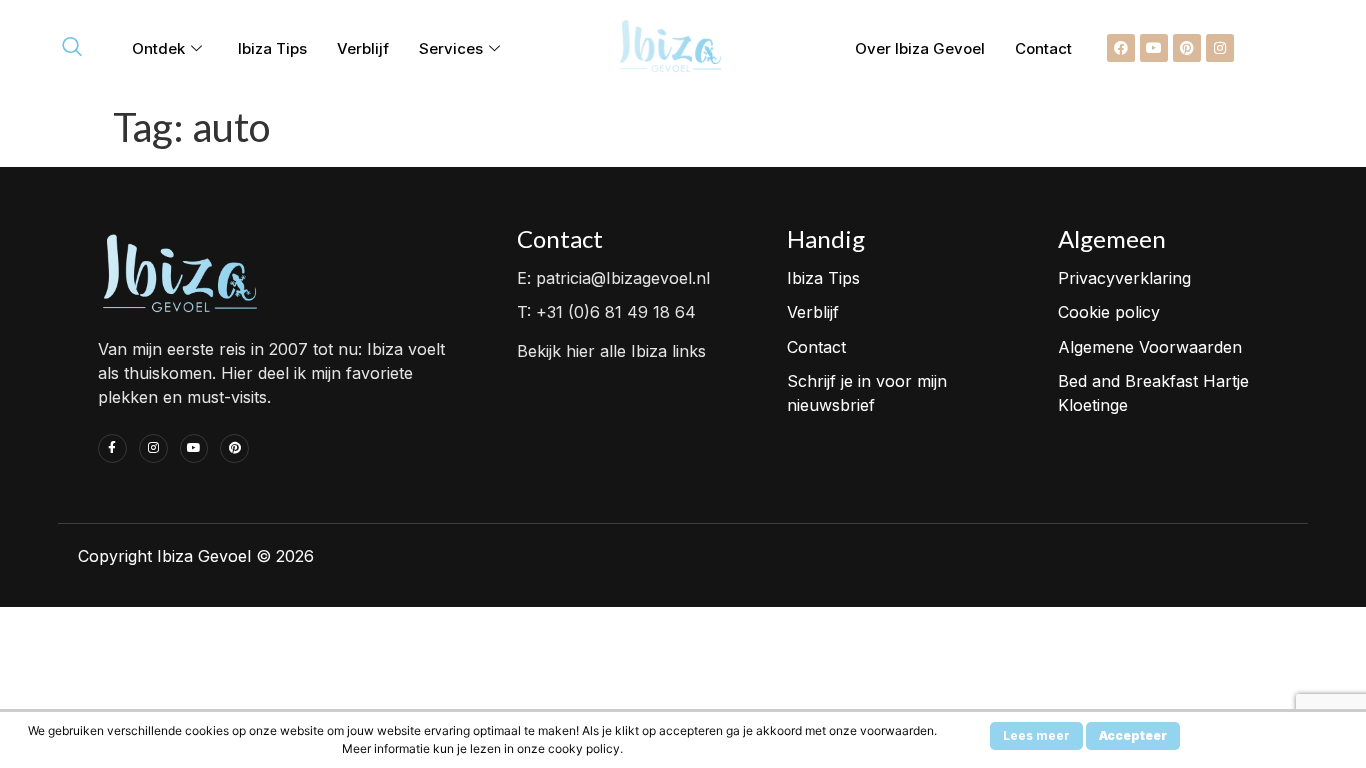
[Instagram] (1220, 48)
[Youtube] (1154, 48)
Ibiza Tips (272, 48)
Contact (1043, 48)
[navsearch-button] (72, 48)
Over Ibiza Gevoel (920, 48)
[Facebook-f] (112, 448)
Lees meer (1036, 735)
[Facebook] (1121, 48)
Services (451, 48)
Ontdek (158, 48)
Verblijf (363, 48)
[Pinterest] (1187, 48)
